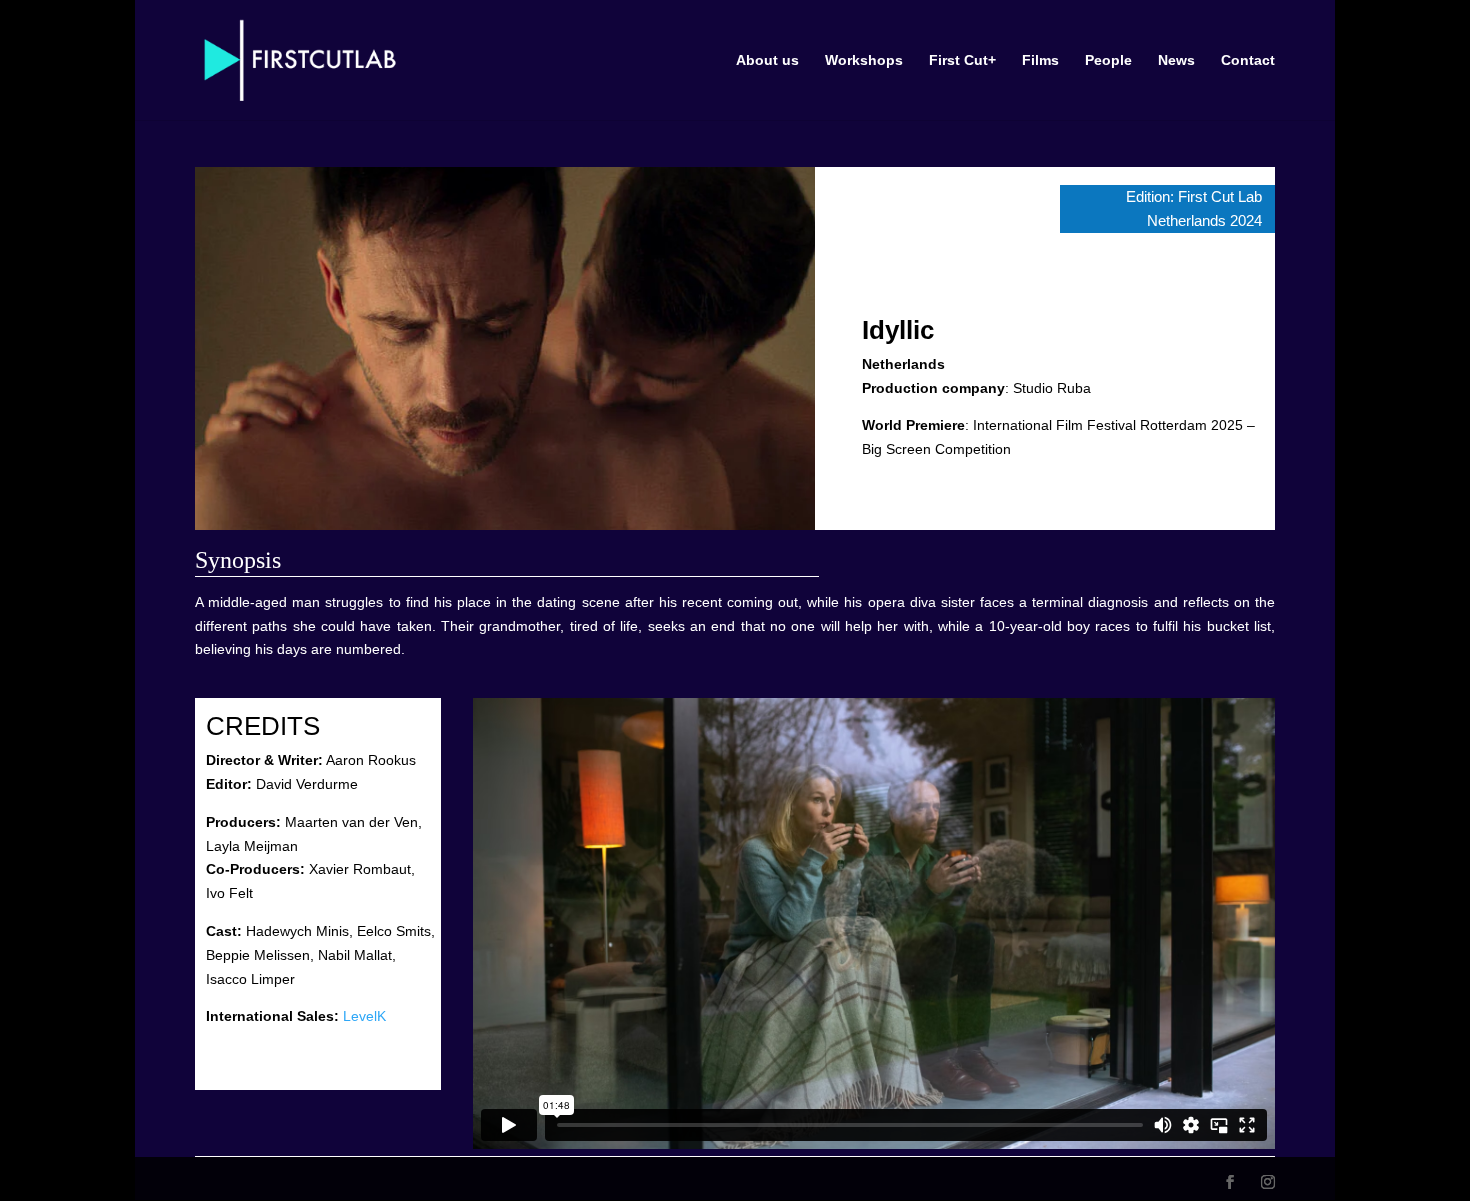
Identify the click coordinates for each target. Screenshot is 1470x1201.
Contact (1248, 60)
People (1108, 60)
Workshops (864, 60)
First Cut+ (962, 60)
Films (1040, 60)
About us (767, 60)
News (1176, 60)
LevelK (364, 1016)
